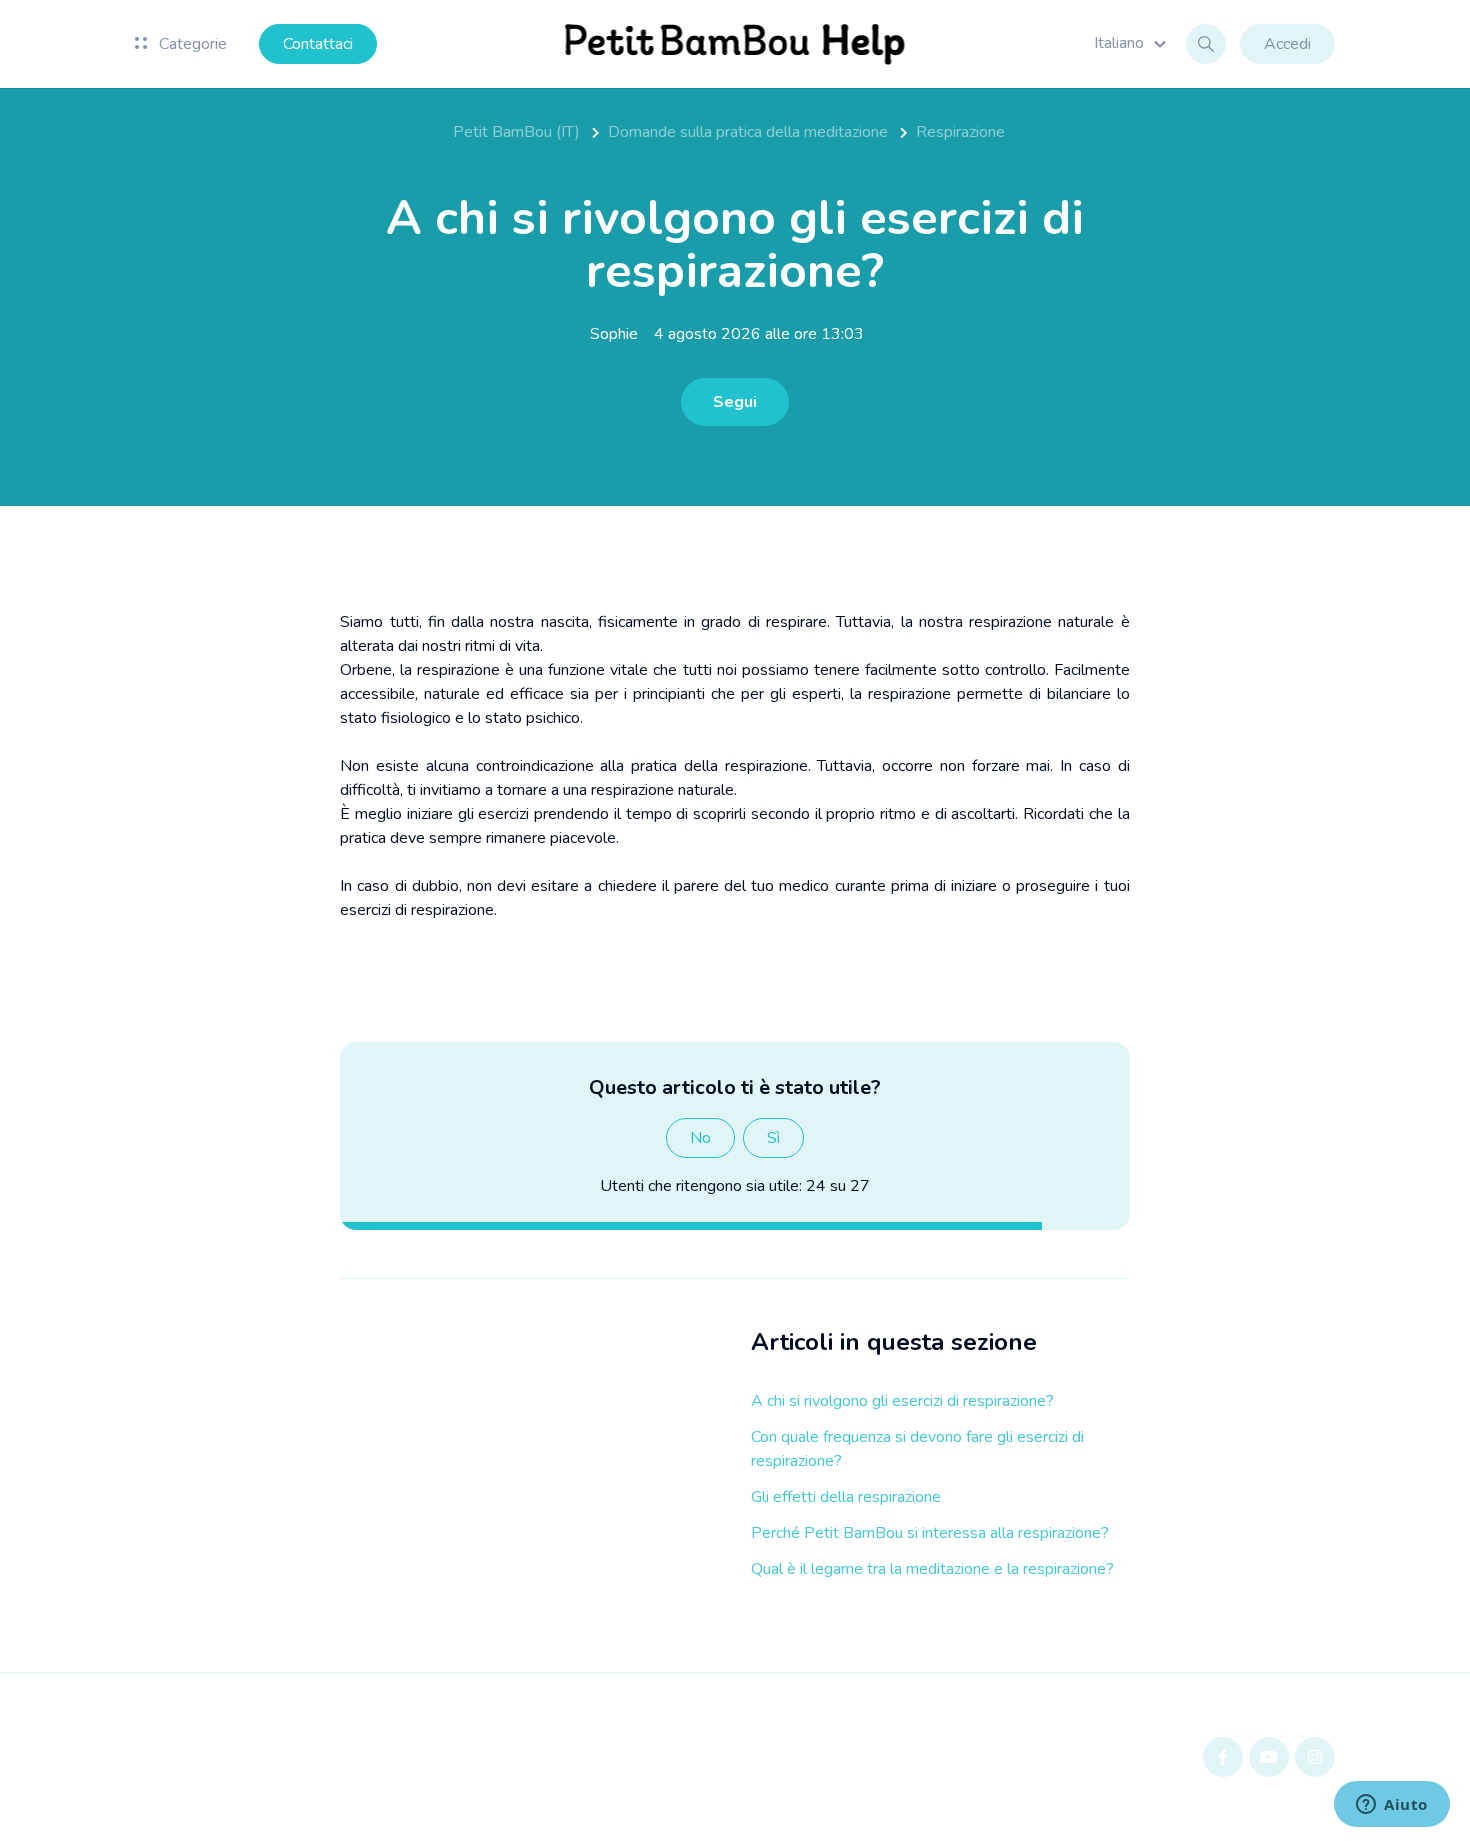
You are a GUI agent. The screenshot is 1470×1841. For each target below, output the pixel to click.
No (700, 1138)
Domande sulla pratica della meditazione (748, 132)
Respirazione (960, 132)
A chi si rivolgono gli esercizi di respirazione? (902, 1401)
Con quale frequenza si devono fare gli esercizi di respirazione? (917, 1449)
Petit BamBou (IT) (516, 132)
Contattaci (318, 44)
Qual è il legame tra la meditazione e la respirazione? (932, 1569)
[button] (1133, 43)
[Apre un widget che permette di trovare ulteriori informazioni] (1392, 1806)
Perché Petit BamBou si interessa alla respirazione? (930, 1533)
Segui (735, 402)
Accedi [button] (1287, 44)
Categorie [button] (191, 44)
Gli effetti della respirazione (846, 1497)
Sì (773, 1138)
